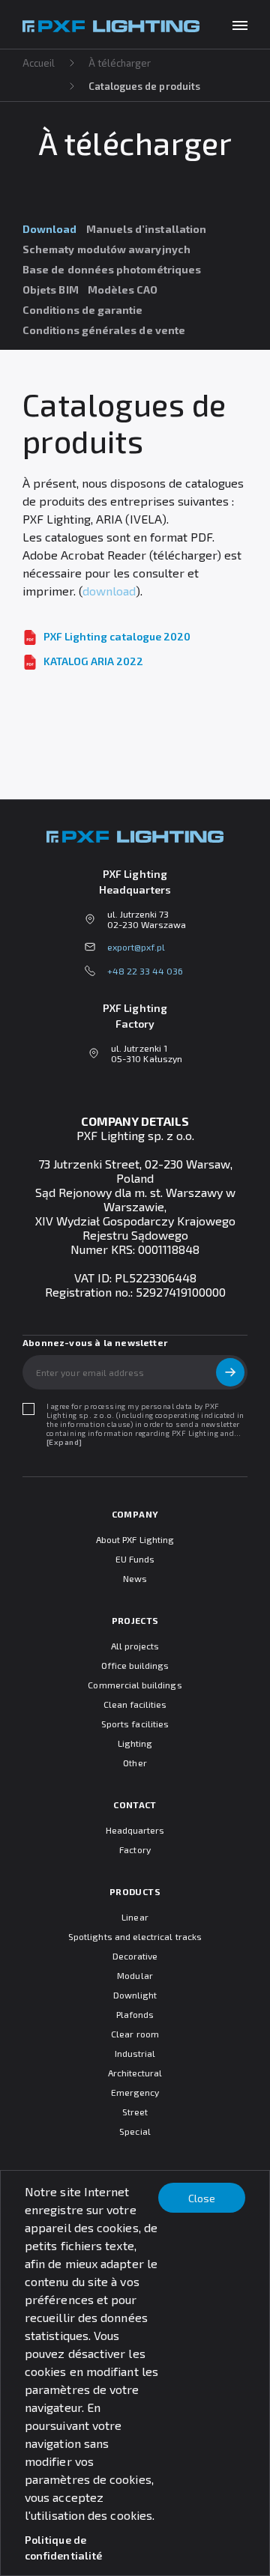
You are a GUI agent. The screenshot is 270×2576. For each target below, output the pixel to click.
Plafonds (135, 2014)
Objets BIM (51, 290)
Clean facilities (135, 1704)
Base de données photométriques (112, 269)
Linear (135, 1917)
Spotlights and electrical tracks (135, 1936)
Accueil (39, 63)
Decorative (135, 1956)
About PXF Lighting (135, 1539)
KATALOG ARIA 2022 (93, 661)
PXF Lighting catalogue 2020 (117, 636)
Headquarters (135, 1830)
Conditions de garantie (83, 310)
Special (135, 2131)
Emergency (135, 2092)
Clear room (135, 2034)
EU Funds (135, 1559)
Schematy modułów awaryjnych (106, 249)
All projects (135, 1646)
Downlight (135, 1995)
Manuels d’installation (147, 229)
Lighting (135, 1743)
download (109, 591)
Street (135, 2112)
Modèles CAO (123, 290)
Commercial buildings (135, 1685)
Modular (135, 1975)
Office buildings (135, 1665)
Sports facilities (135, 1724)
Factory (135, 1849)
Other (135, 1763)
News (135, 1578)
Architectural (135, 2073)
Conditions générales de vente (104, 330)
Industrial (135, 2053)
